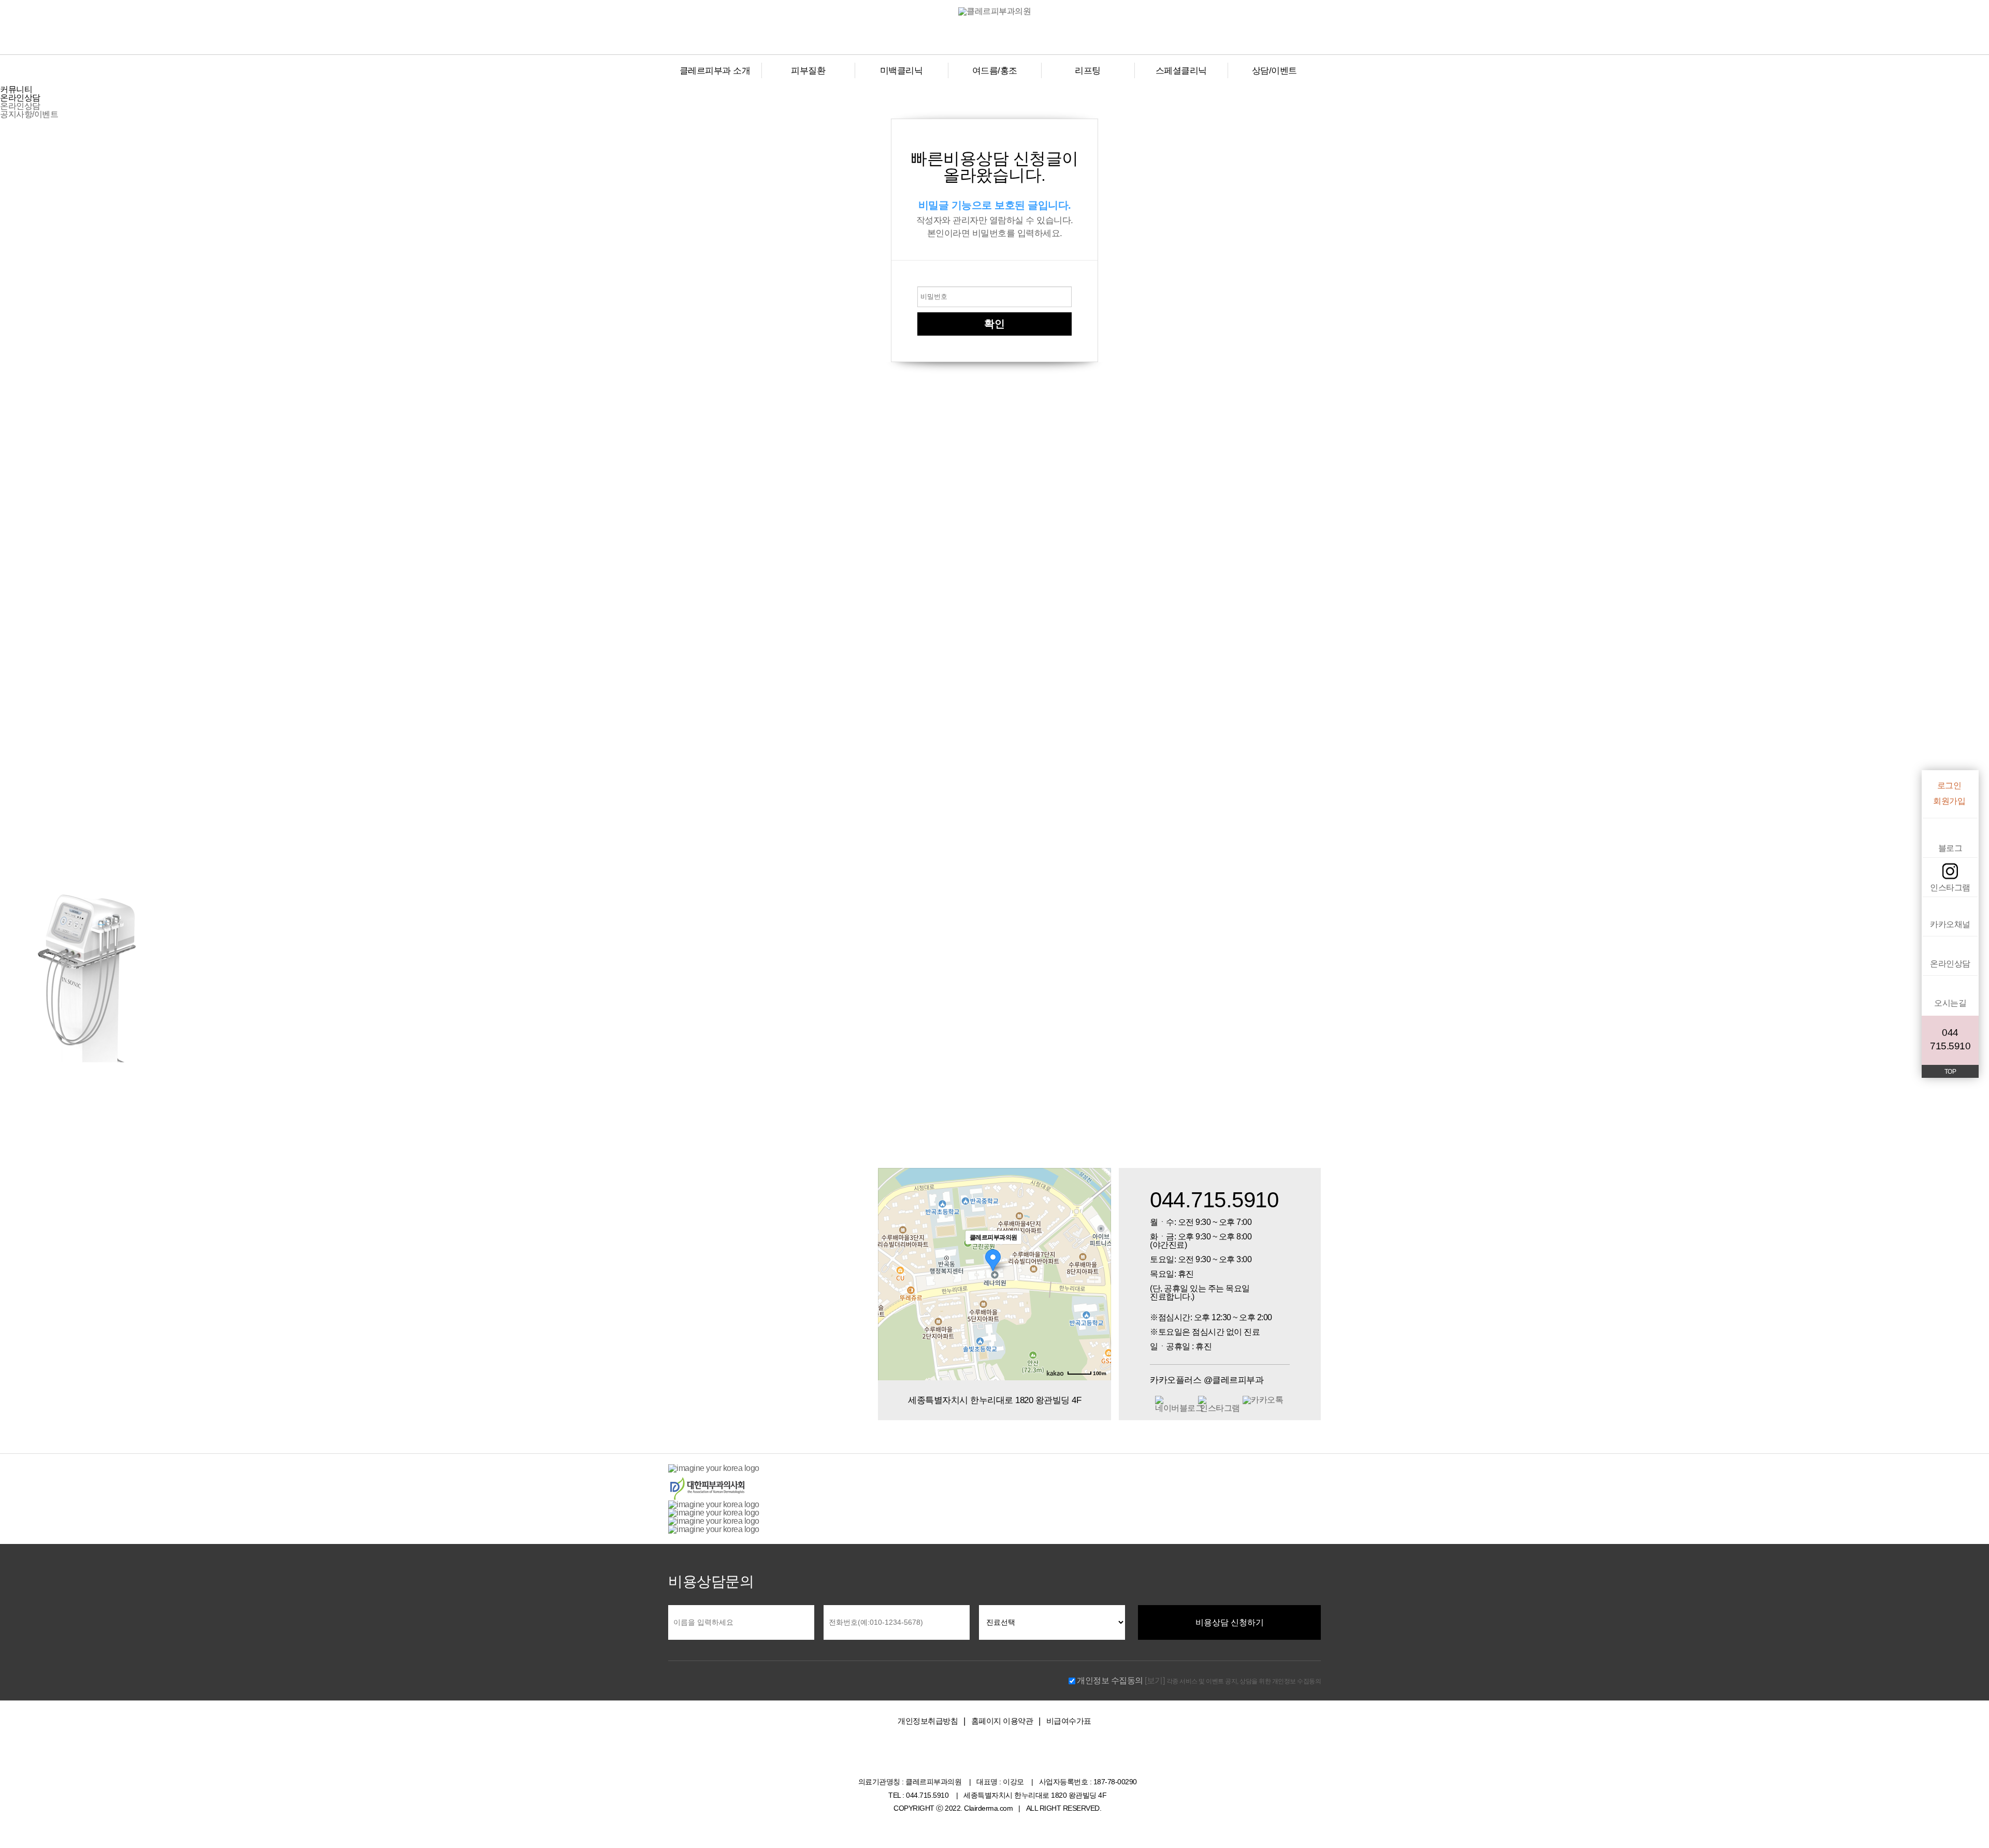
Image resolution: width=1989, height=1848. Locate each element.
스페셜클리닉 (1181, 71)
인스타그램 (1950, 887)
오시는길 (1950, 1003)
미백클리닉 (902, 71)
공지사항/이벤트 (29, 114)
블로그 (1950, 848)
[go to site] (714, 1468)
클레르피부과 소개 (715, 71)
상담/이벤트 (1274, 71)
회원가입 (1949, 801)
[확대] (1098, 1255)
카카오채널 (1950, 924)
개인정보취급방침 (928, 1721)
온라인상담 (20, 106)
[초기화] (1098, 1292)
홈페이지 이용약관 (1002, 1721)
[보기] (1155, 1680)
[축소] (1098, 1273)
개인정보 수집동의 (1110, 1680)
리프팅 (1088, 71)
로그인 (1949, 786)
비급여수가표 (1069, 1721)
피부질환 (808, 71)
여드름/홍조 (995, 71)
